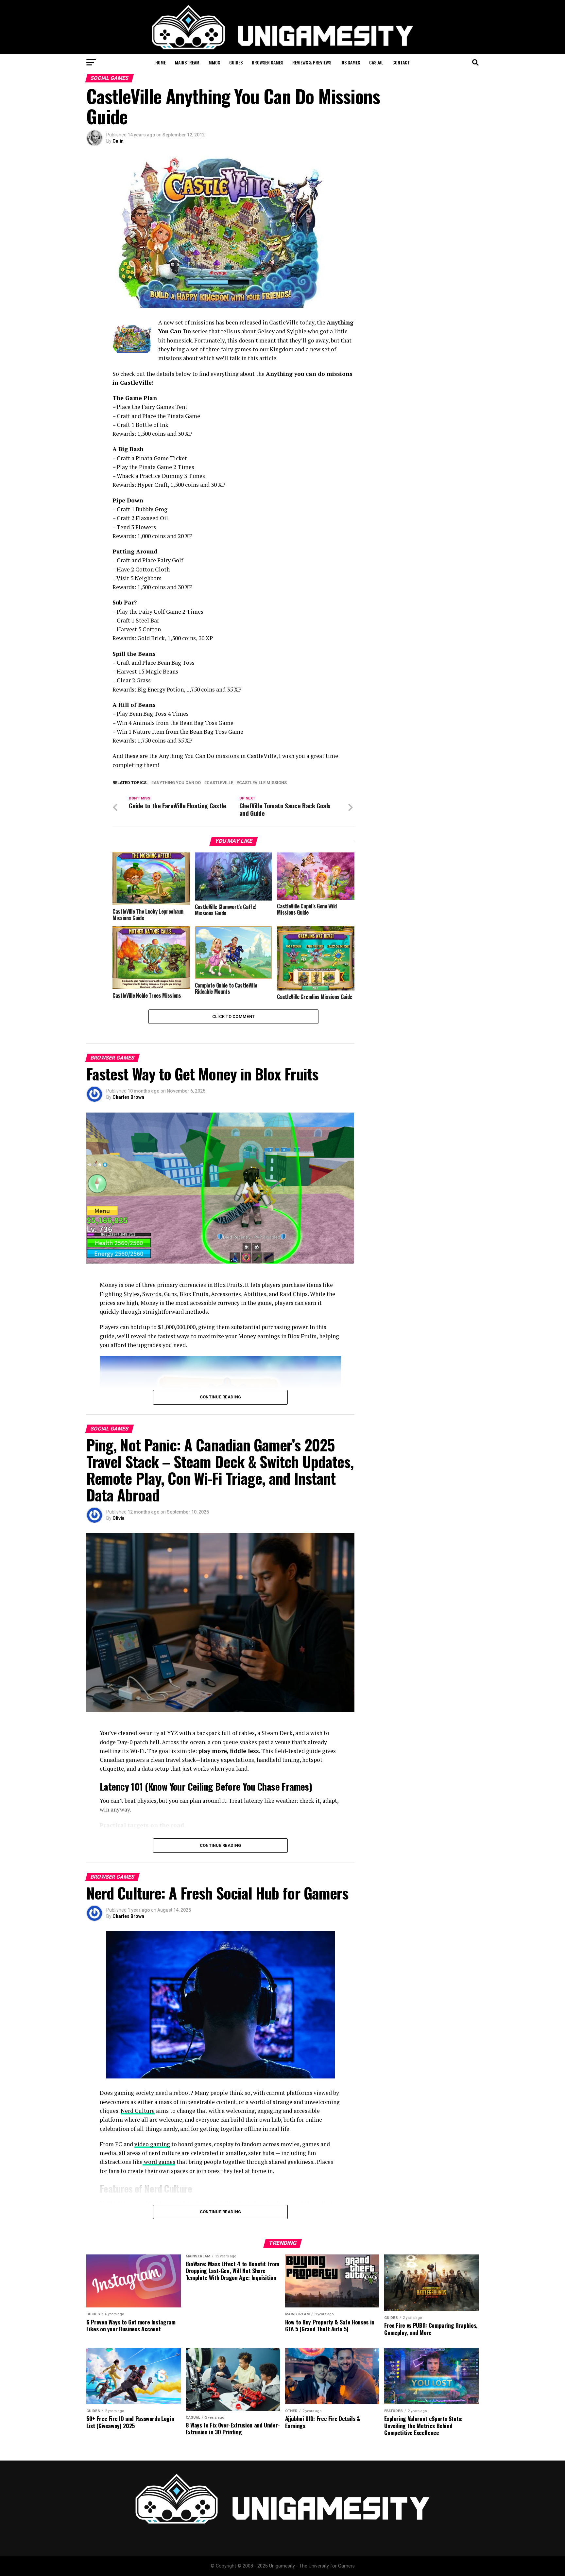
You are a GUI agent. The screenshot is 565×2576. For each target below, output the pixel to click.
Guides (236, 62)
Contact (401, 62)
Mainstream (187, 62)
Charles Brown (128, 1097)
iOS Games (350, 62)
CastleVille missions (263, 783)
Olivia (119, 1518)
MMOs (214, 62)
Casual (376, 62)
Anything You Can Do (177, 783)
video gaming (152, 2144)
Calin (118, 141)
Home (161, 62)
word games (159, 2162)
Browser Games (267, 62)
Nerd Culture (138, 2111)
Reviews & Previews (312, 62)
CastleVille (220, 783)
